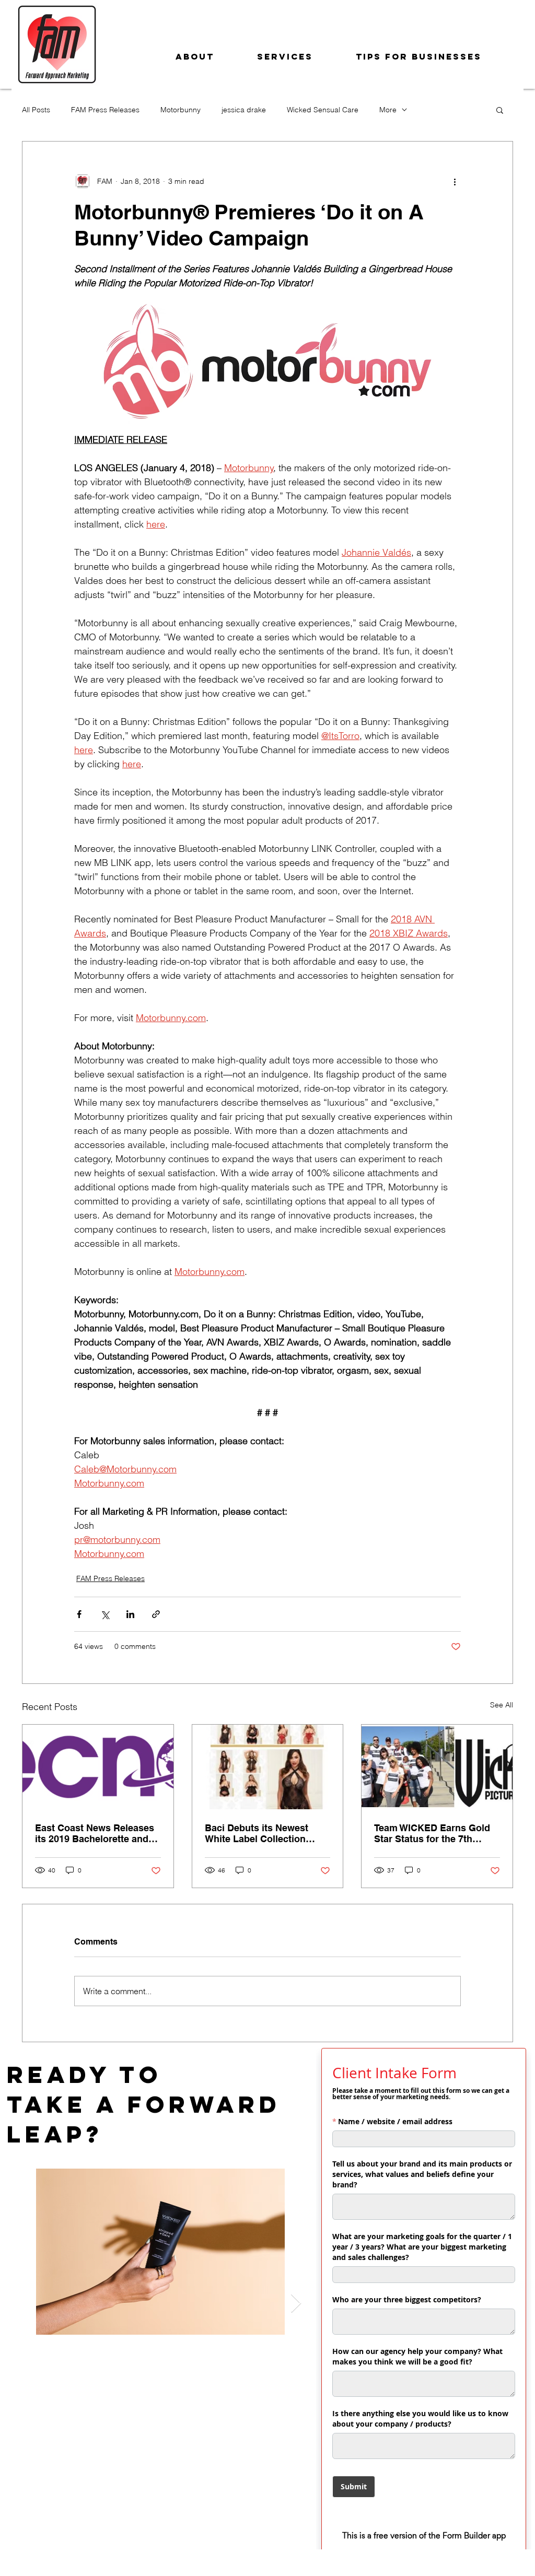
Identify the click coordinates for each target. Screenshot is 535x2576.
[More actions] (455, 181)
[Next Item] (296, 2304)
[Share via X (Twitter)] (105, 1614)
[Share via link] (156, 1614)
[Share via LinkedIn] (130, 1614)
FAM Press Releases (105, 110)
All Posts (36, 110)
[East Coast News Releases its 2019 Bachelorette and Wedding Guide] (98, 1767)
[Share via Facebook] (79, 1614)
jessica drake (244, 110)
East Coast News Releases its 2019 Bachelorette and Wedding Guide (95, 1833)
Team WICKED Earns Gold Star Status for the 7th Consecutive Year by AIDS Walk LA (432, 1833)
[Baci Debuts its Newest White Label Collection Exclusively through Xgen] (268, 1767)
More (388, 110)
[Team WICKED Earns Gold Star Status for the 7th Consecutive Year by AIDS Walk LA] (437, 1767)
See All (502, 1705)
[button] (500, 110)
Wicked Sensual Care (323, 110)
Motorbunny (181, 110)
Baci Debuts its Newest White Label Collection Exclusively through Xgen (262, 1833)
